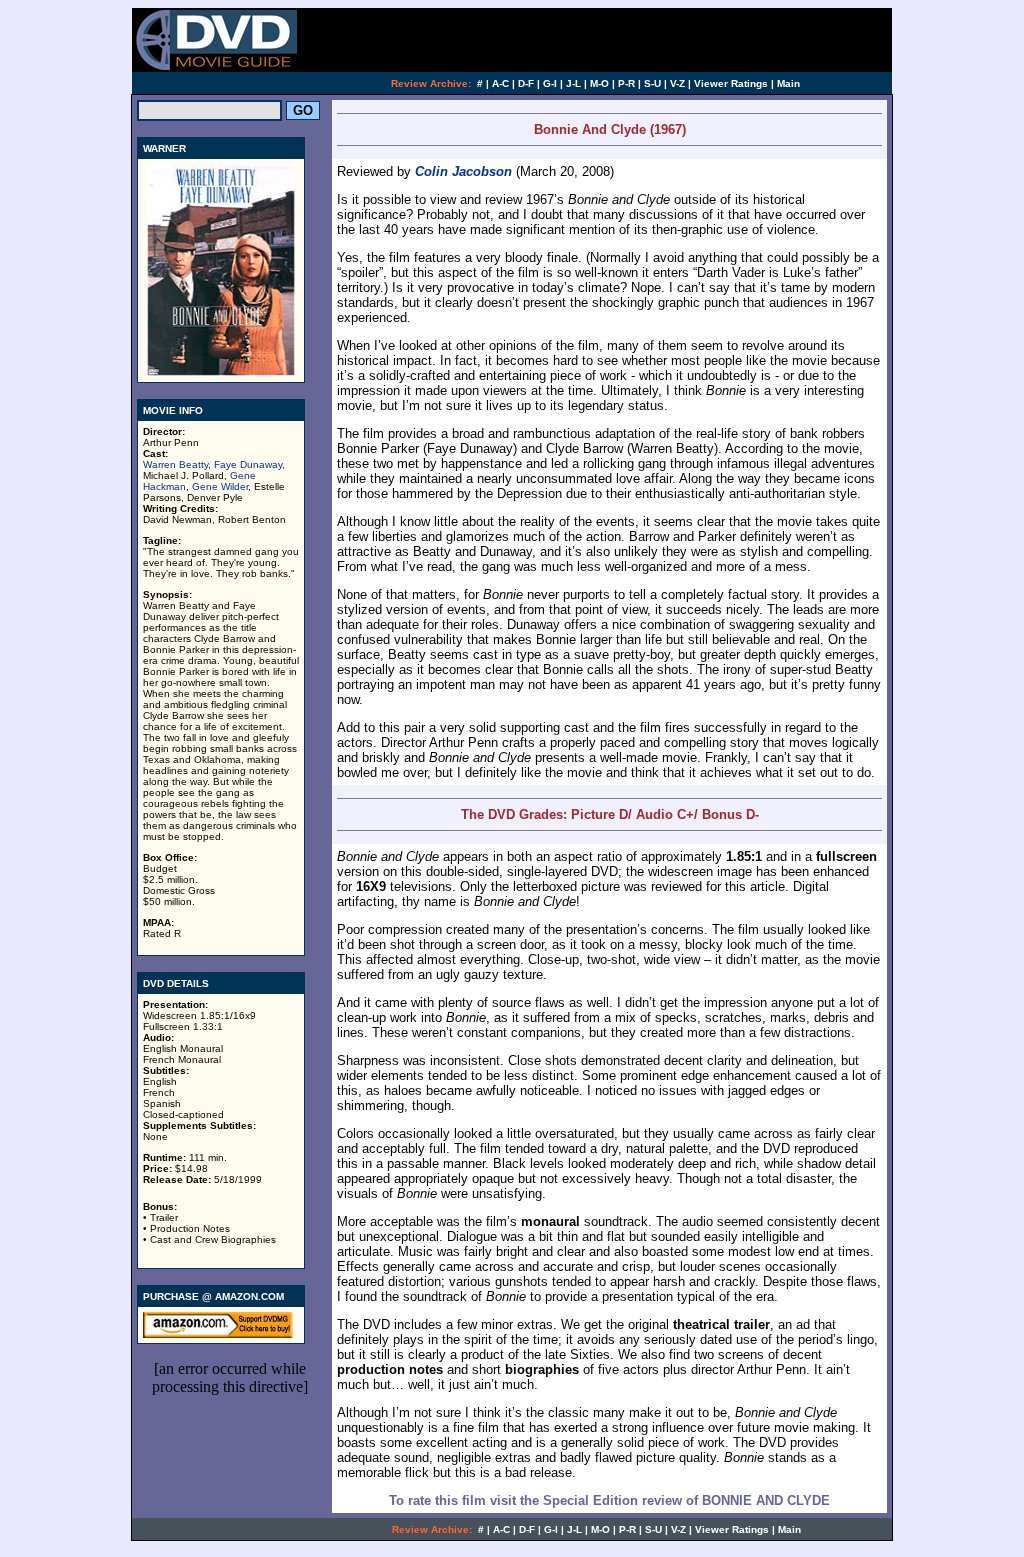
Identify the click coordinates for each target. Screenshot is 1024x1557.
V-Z (677, 83)
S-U (652, 83)
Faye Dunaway (248, 464)
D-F (526, 83)
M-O (599, 83)
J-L (573, 83)
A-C (500, 83)
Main (788, 83)
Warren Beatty (175, 464)
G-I (550, 83)
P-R (626, 83)
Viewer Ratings (731, 83)
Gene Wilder (220, 486)
